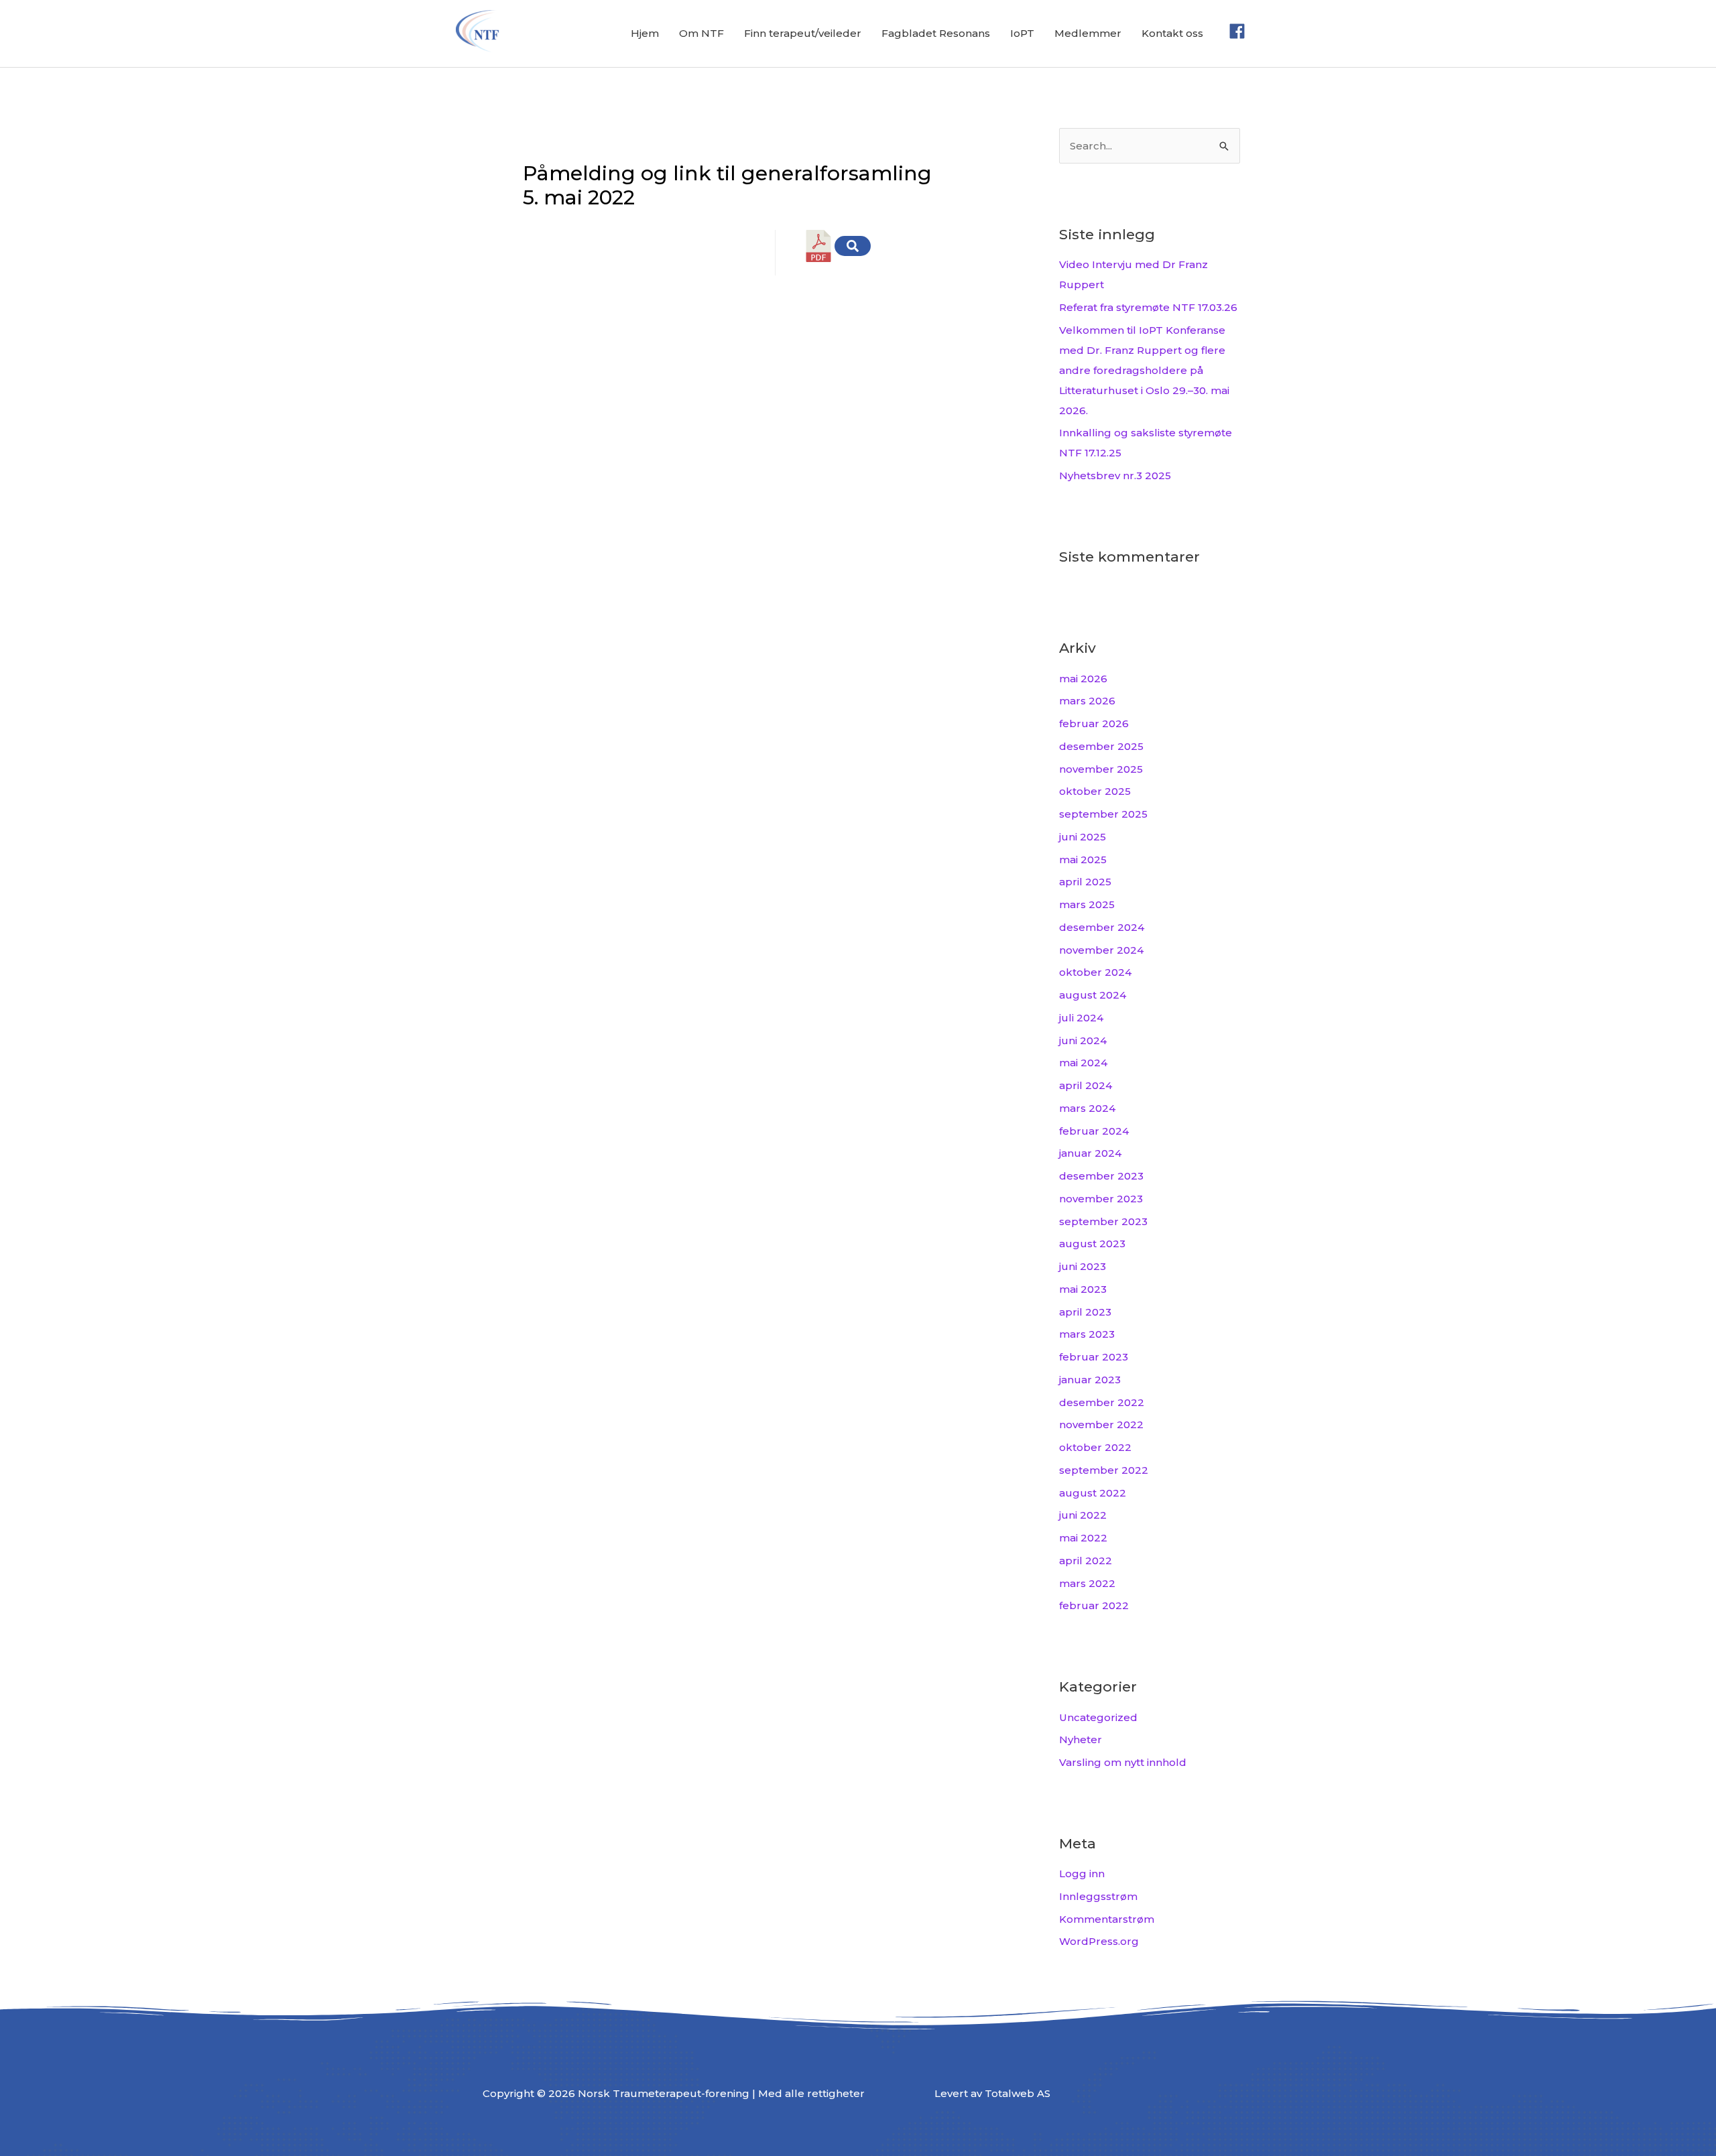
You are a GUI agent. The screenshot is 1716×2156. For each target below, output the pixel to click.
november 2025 (1101, 769)
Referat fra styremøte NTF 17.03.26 (1148, 307)
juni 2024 (1083, 1040)
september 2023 (1103, 1221)
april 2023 (1085, 1312)
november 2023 (1101, 1199)
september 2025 (1103, 814)
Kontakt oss (1172, 33)
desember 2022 (1102, 1402)
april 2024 (1086, 1085)
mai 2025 (1083, 860)
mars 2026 (1087, 701)
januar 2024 (1090, 1153)
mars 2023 (1087, 1334)
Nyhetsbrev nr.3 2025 (1115, 475)
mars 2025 (1087, 904)
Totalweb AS (1018, 2093)
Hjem (645, 33)
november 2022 (1101, 1424)
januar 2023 (1090, 1380)
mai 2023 (1083, 1289)
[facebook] (1240, 31)
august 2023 (1092, 1244)
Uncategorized (1098, 1717)
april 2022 (1086, 1561)
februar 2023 (1094, 1357)
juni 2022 (1083, 1515)
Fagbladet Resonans (936, 33)
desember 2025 (1101, 746)
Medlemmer (1088, 33)
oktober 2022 (1095, 1447)
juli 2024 (1081, 1018)
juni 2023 (1083, 1266)
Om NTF (701, 33)
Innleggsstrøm (1098, 1896)
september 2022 (1104, 1470)
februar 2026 (1094, 723)
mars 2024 (1087, 1108)
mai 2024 (1083, 1063)
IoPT (1022, 33)
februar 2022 (1094, 1605)
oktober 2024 (1095, 972)
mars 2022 (1087, 1583)
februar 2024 (1094, 1131)
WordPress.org (1099, 1941)
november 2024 (1101, 950)
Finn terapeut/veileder (803, 33)
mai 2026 (1083, 679)
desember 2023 (1101, 1176)
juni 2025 (1083, 837)
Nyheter (1081, 1739)
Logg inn (1082, 1874)
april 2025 (1085, 882)
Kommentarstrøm (1107, 1919)
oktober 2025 (1095, 791)
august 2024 (1093, 995)
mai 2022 (1083, 1538)
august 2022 (1093, 1493)
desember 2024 (1102, 927)
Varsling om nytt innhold (1123, 1762)
